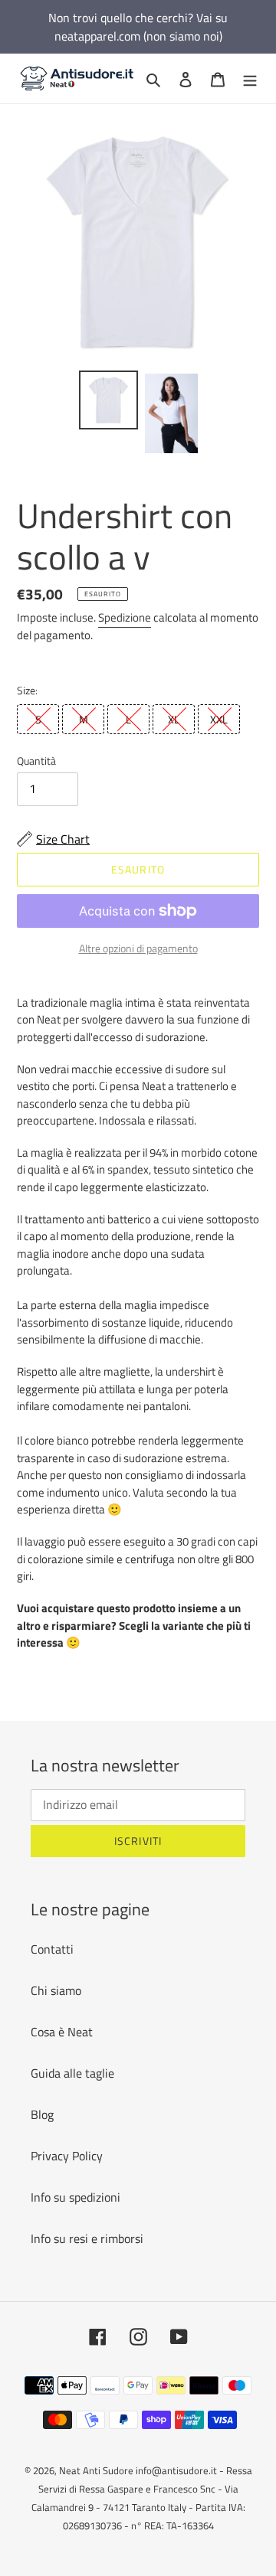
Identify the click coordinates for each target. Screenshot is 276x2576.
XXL (219, 719)
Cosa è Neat (62, 2032)
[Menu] (250, 78)
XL (174, 719)
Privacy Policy (67, 2156)
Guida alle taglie (72, 2073)
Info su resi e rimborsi (87, 2238)
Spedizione (125, 617)
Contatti (52, 1949)
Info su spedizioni (76, 2197)
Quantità (36, 761)
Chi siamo (56, 1990)
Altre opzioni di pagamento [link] (138, 948)
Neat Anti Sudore (96, 2470)
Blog (42, 2114)
